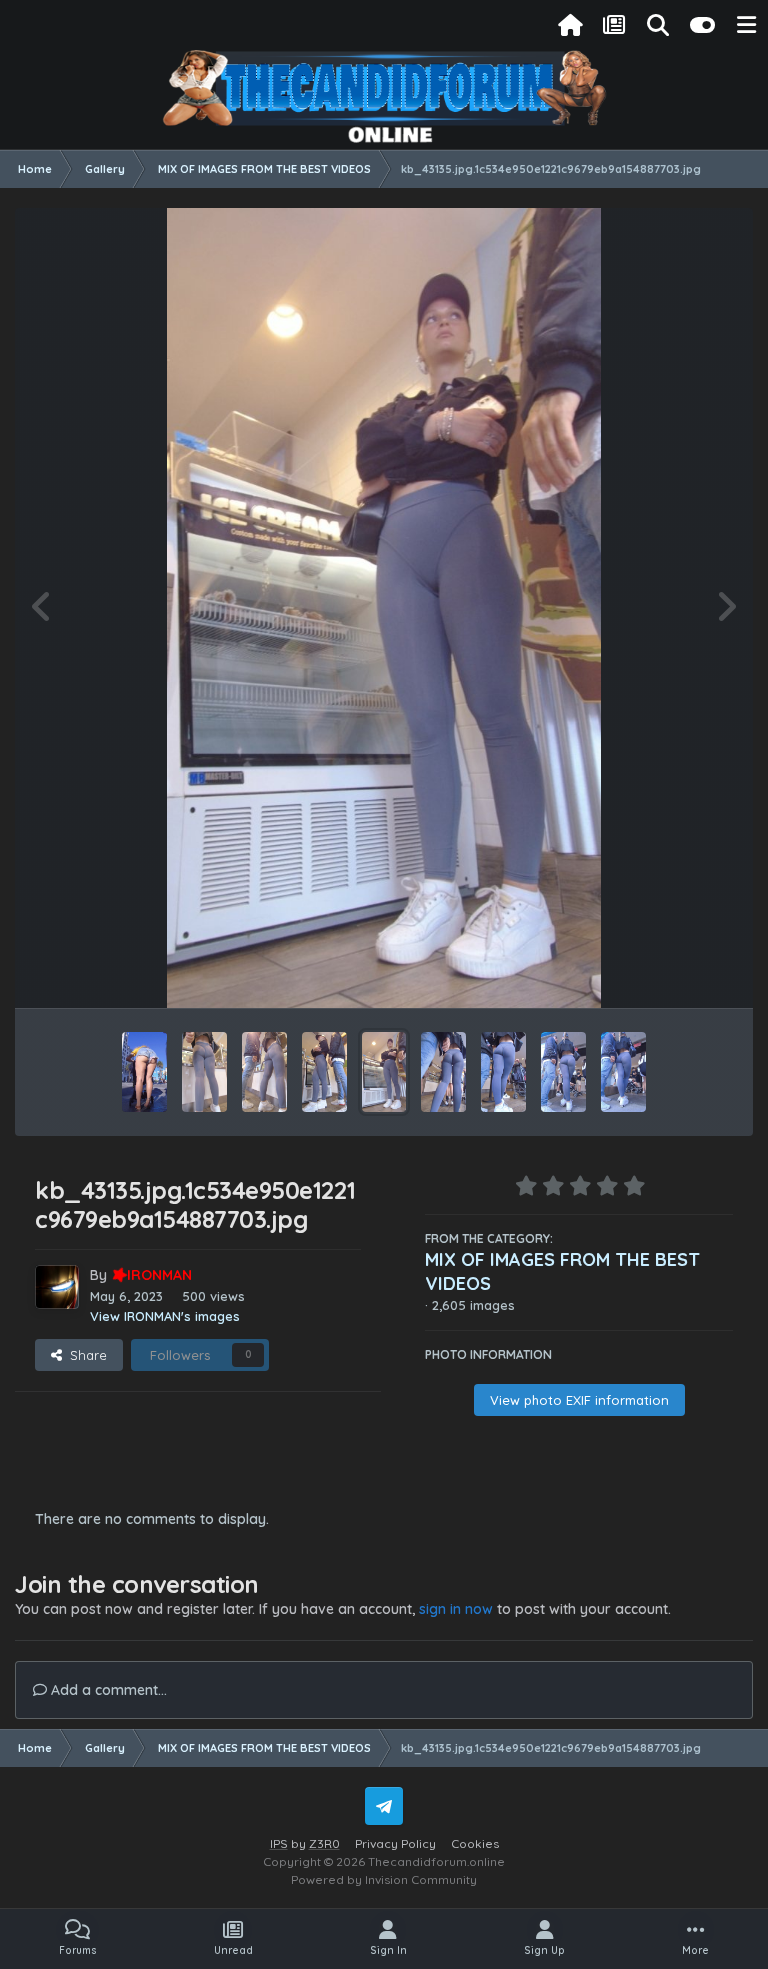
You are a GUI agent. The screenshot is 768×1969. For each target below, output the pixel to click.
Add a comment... (107, 1690)
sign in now (456, 1609)
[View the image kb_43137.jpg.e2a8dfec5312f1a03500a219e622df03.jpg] (264, 1072)
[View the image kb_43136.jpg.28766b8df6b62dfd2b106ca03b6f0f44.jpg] (324, 1072)
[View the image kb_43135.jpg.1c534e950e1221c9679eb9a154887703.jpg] (383, 1072)
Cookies (475, 1843)
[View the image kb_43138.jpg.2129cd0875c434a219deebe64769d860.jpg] (204, 1072)
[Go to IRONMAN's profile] (57, 1287)
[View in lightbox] (383, 608)
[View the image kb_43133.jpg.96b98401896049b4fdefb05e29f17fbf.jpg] (503, 1072)
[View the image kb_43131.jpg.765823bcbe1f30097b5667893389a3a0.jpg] (623, 1072)
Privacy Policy (395, 1843)
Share (84, 1355)
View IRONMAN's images (165, 1316)
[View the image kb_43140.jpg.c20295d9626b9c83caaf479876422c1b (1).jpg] (144, 1072)
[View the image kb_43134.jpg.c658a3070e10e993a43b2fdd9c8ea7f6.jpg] (443, 1072)
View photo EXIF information (579, 1400)
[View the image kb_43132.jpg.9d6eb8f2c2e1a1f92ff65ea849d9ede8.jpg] (563, 1072)
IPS (279, 1843)
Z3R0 (324, 1843)
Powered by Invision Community (384, 1879)
